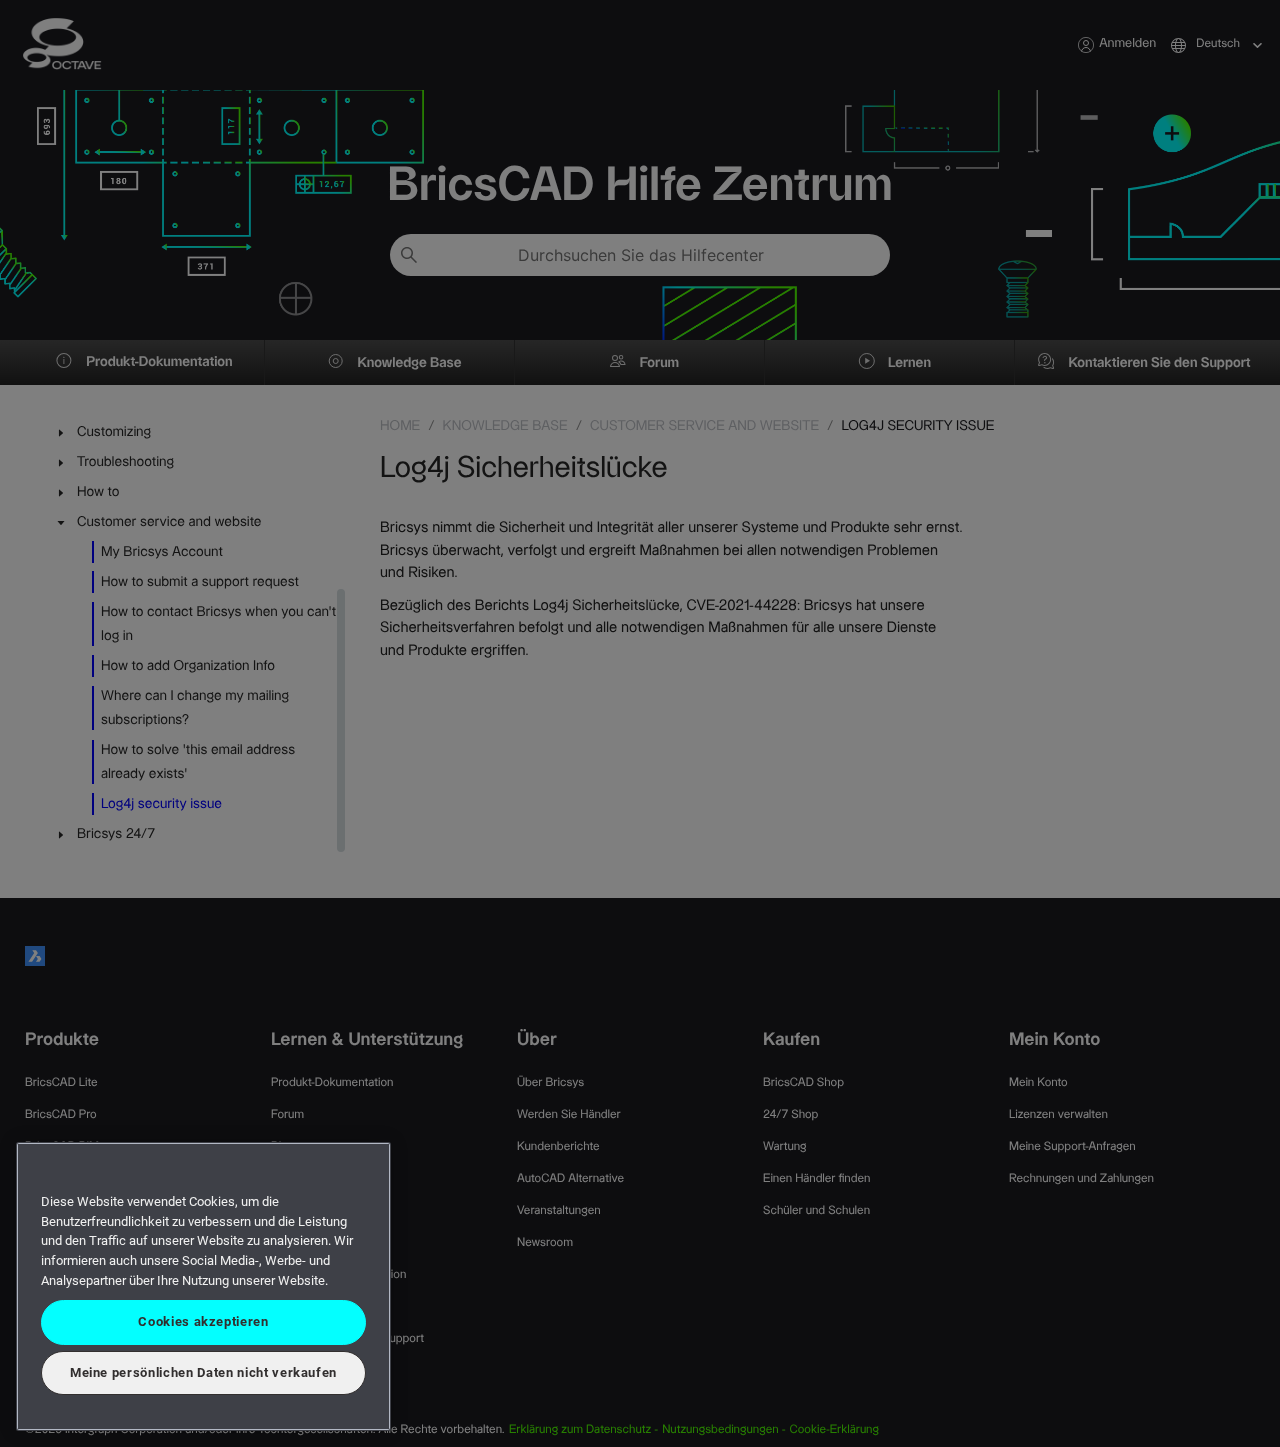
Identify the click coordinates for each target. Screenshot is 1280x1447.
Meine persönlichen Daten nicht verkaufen (203, 1372)
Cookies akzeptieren (203, 1321)
